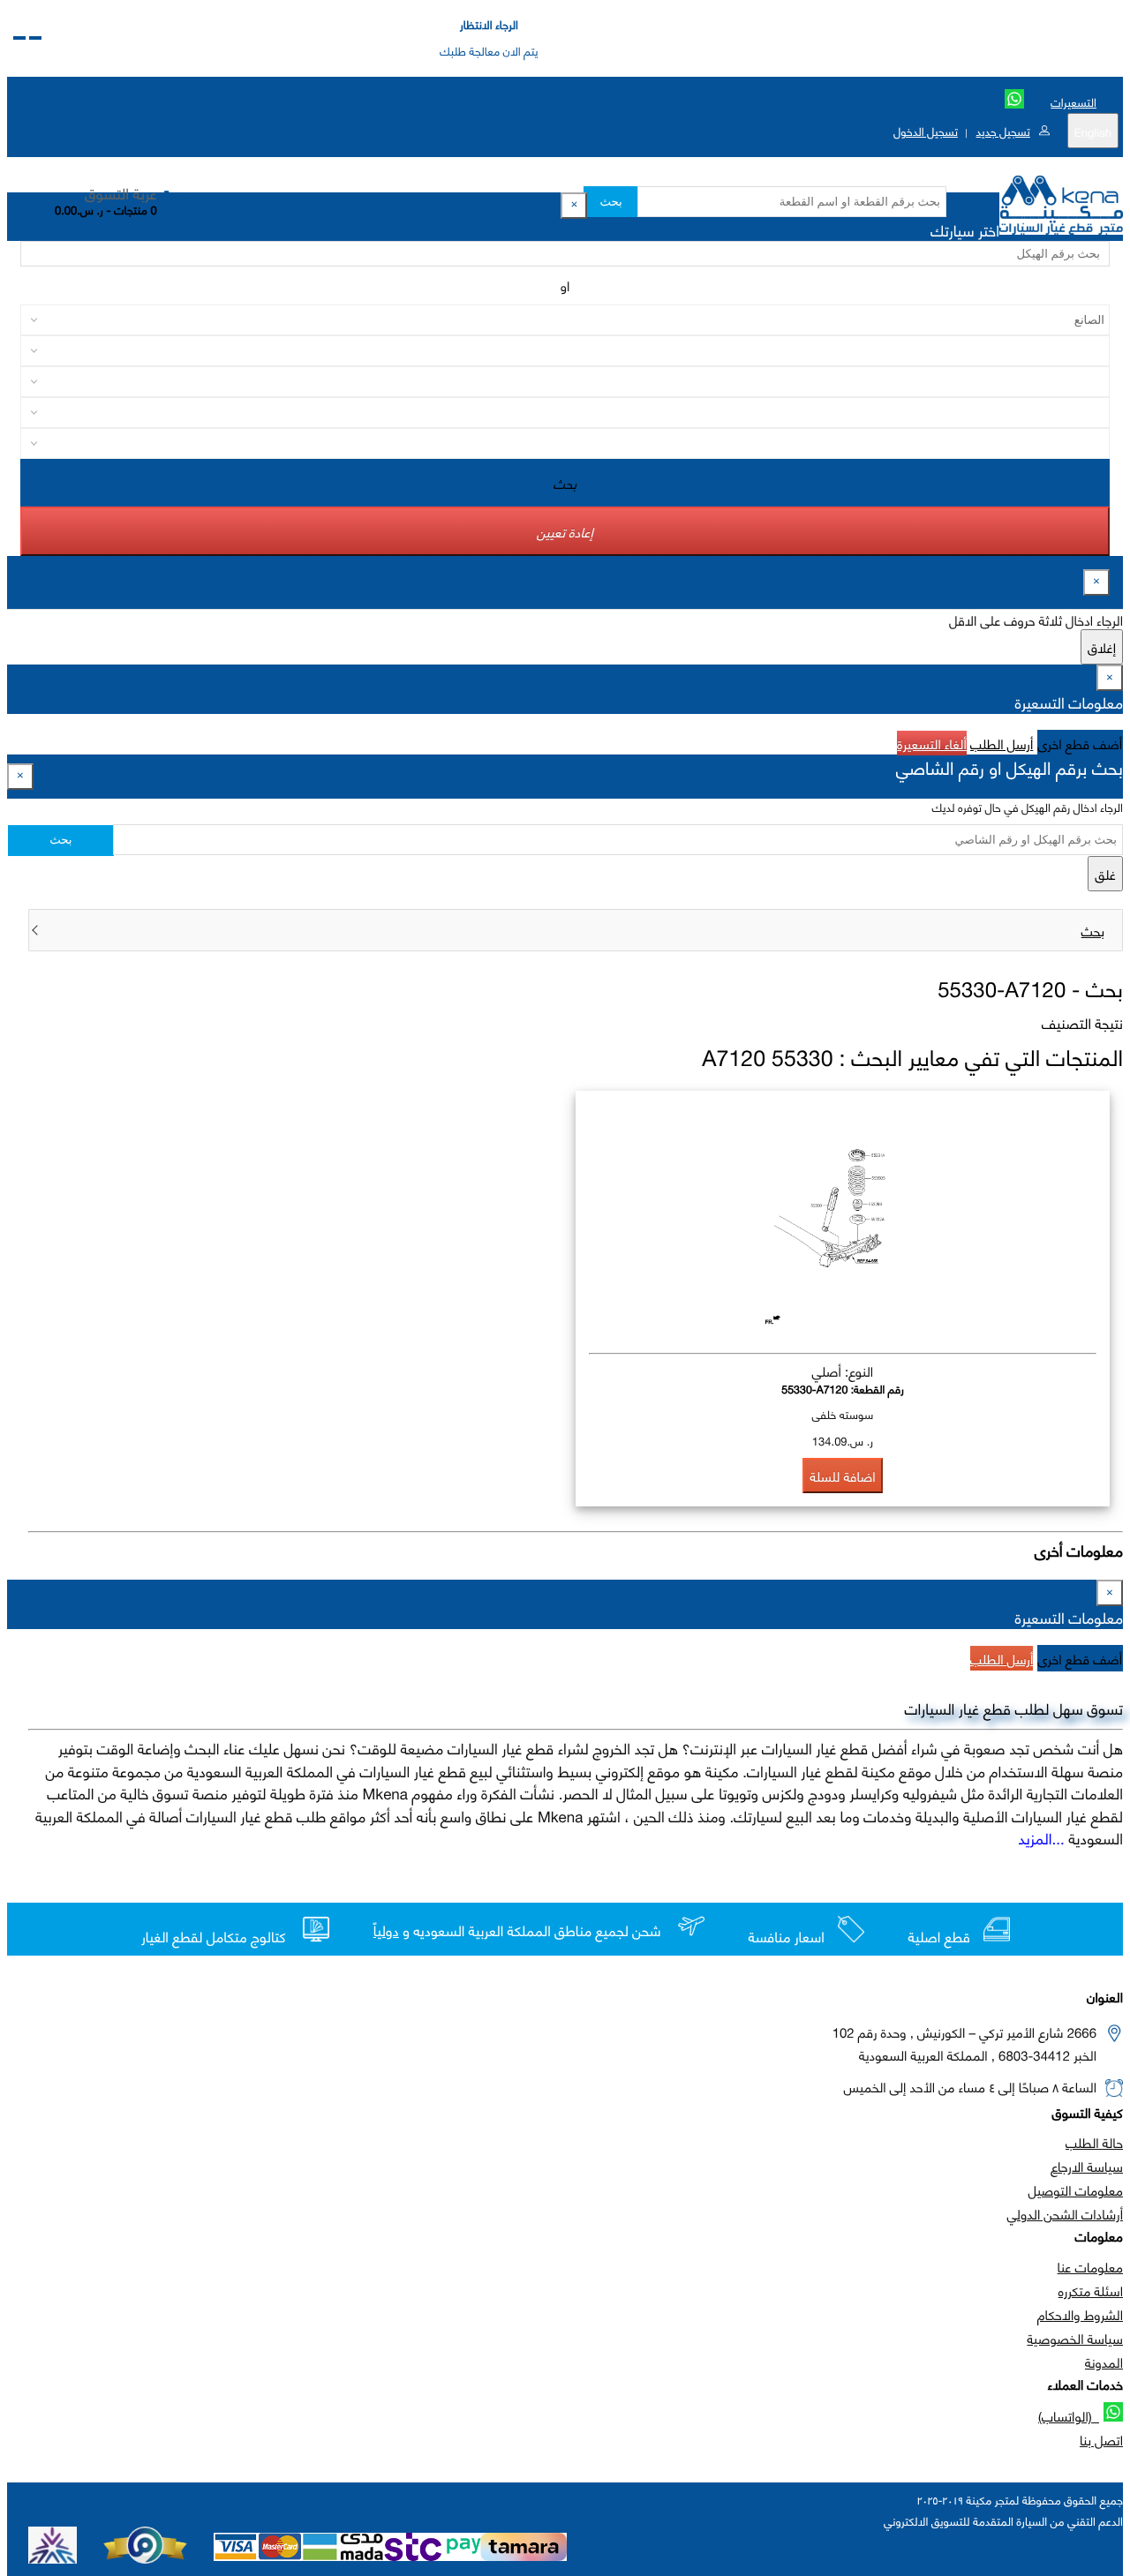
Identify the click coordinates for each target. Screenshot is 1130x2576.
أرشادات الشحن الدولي (1065, 2213)
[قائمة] (35, 38)
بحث (610, 202)
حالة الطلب (1094, 2142)
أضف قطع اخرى (1081, 743)
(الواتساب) (1069, 2415)
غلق (1105, 874)
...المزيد (1042, 1837)
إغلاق (1102, 647)
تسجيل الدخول (926, 131)
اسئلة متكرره (1091, 2290)
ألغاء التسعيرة (932, 743)
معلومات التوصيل (1076, 2189)
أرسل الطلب (1002, 743)
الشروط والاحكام (1080, 2314)
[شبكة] (19, 38)
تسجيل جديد (1002, 131)
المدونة (1104, 2362)
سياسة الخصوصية (1075, 2338)
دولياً (386, 1930)
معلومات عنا (1090, 2266)
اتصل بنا (1101, 2439)
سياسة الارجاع (1087, 2166)
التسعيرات (1073, 101)
